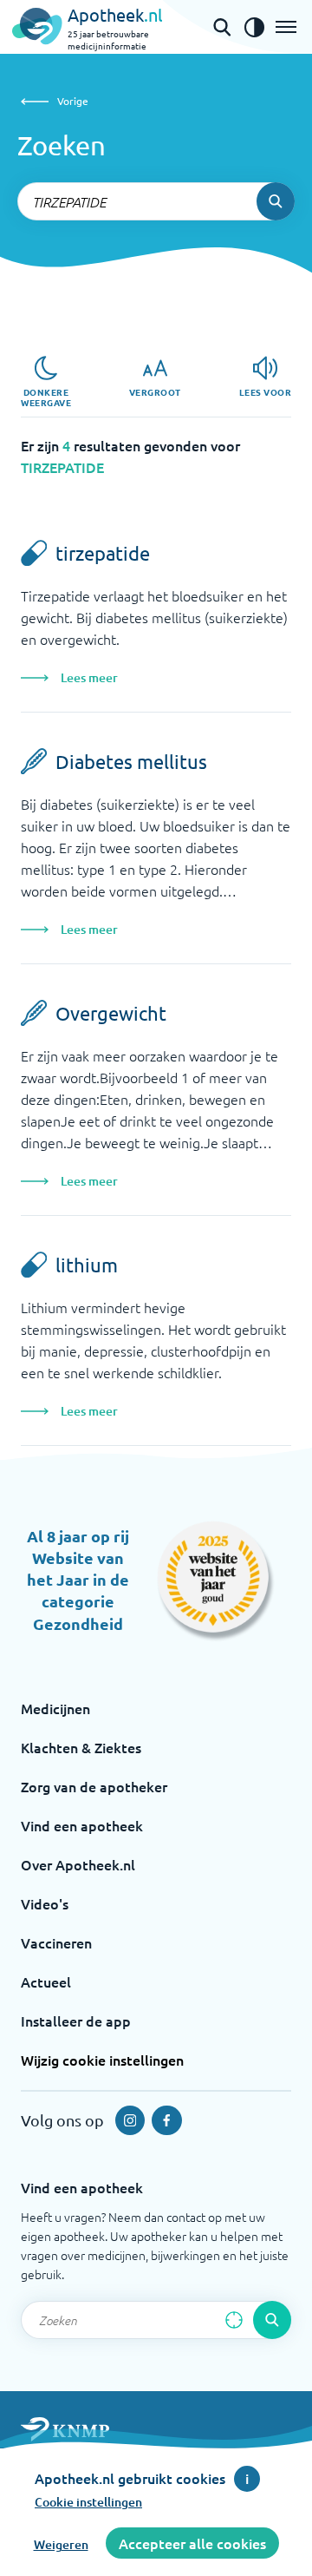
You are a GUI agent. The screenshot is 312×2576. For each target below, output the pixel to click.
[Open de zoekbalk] (222, 27)
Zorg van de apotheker (94, 1786)
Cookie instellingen (88, 2502)
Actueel (46, 1981)
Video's (45, 1903)
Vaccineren (56, 1942)
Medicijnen (55, 1708)
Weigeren (61, 2544)
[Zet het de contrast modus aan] (254, 27)
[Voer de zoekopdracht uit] (276, 201)
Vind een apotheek (82, 1825)
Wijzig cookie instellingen (102, 2060)
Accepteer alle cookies (192, 2543)
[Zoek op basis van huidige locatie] (234, 2320)
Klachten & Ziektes (81, 1747)
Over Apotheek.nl (78, 1864)
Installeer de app (76, 2021)
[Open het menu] (286, 27)
